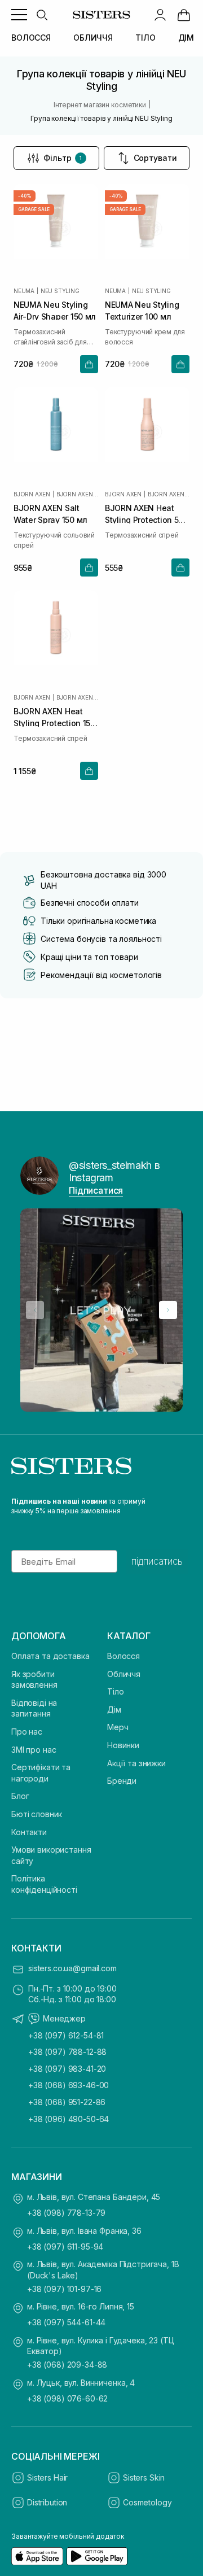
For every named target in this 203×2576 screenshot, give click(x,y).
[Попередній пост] (35, 1310)
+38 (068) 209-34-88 (67, 2365)
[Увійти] (160, 15)
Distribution (47, 2502)
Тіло (115, 1691)
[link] (184, 15)
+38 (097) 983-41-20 (67, 2069)
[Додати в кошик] (89, 364)
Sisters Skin (144, 2477)
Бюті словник (37, 1814)
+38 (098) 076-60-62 (67, 2398)
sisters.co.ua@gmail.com (72, 1968)
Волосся (123, 1656)
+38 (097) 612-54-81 (66, 2035)
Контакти (29, 1832)
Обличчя (124, 1674)
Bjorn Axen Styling (77, 494)
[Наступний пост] (168, 1310)
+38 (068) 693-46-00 (69, 2085)
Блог (20, 1796)
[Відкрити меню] (19, 15)
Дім (114, 1710)
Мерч (118, 1727)
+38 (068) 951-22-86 (67, 2102)
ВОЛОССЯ (31, 38)
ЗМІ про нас (34, 1750)
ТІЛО (145, 38)
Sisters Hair (47, 2477)
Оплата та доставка (50, 1656)
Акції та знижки (136, 1763)
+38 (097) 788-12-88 (67, 2052)
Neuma (24, 291)
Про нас (27, 1732)
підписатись (157, 1561)
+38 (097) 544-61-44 (66, 2322)
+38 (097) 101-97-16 (64, 2289)
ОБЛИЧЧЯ (93, 38)
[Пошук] (42, 15)
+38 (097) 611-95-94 (65, 2247)
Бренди (122, 1781)
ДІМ (186, 38)
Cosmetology (147, 2502)
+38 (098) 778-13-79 (66, 2213)
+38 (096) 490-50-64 (69, 2119)
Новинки (123, 1745)
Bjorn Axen (32, 494)
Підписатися (96, 1190)
